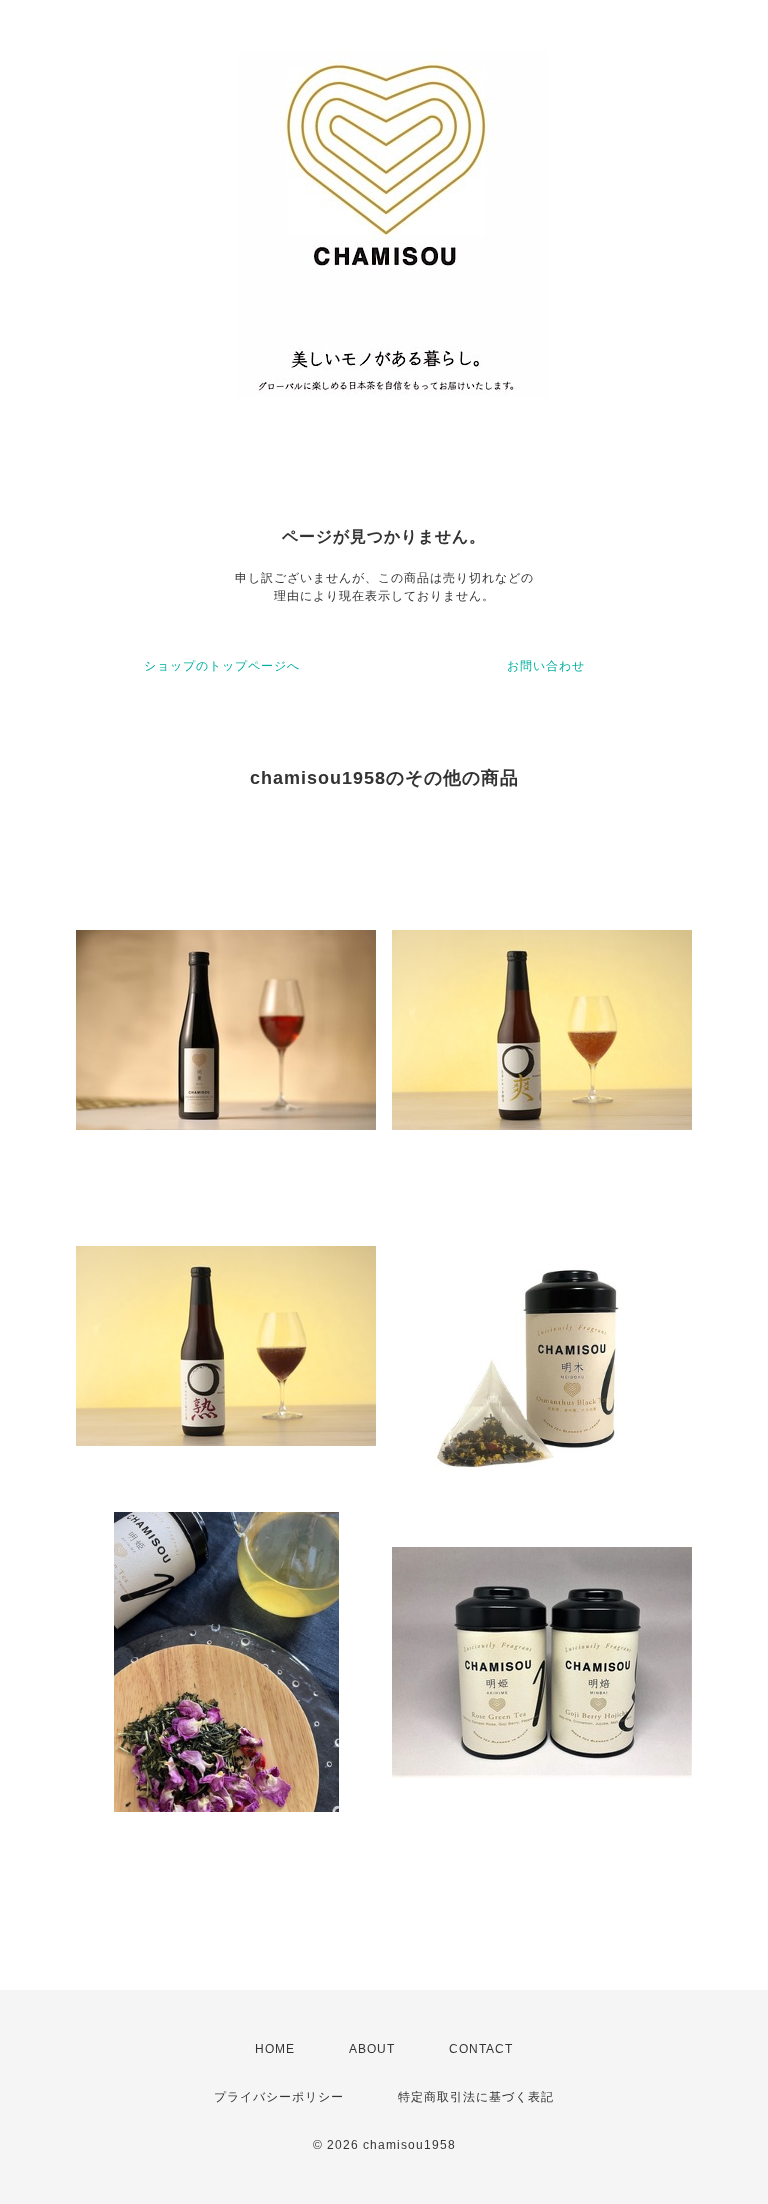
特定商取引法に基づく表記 (476, 2097)
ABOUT (372, 2049)
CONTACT (481, 2049)
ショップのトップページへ (222, 666)
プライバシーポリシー (279, 2097)
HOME (275, 2049)
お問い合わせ (546, 666)
